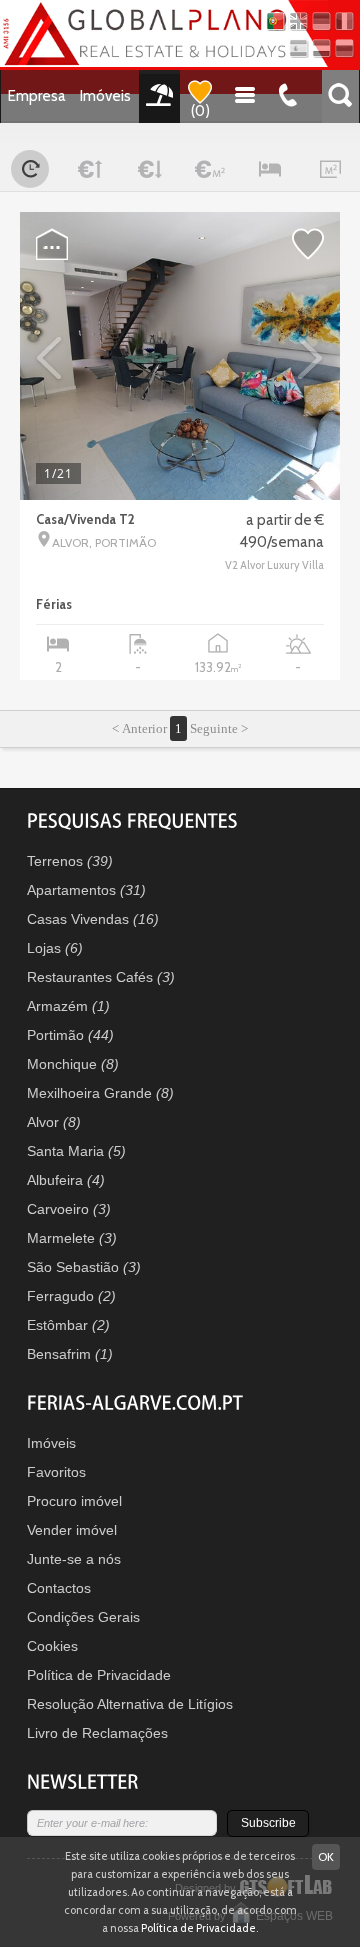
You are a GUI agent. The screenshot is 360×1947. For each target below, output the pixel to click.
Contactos (59, 1588)
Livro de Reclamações (97, 1733)
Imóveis (105, 96)
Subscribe (268, 1823)
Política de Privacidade (99, 1675)
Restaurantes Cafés (101, 977)
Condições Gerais (83, 1617)
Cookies (52, 1646)
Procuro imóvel (74, 1501)
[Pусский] (344, 48)
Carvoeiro (69, 1209)
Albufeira (66, 1180)
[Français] (344, 21)
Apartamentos (86, 890)
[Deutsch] (321, 21)
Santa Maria (76, 1151)
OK (326, 1856)
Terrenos (70, 861)
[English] (298, 21)
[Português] (275, 21)
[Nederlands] (321, 48)
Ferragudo (71, 1296)
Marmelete (72, 1238)
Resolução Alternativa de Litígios (130, 1704)
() (200, 111)
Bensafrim (70, 1354)
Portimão (70, 1035)
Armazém (68, 1006)
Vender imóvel (72, 1530)
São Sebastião (84, 1267)
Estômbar (68, 1325)
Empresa (37, 96)
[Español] (298, 48)
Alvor (54, 1122)
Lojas (55, 948)
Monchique (73, 1064)
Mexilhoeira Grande (100, 1093)
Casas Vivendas (93, 919)
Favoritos (56, 1472)
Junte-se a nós (74, 1559)
